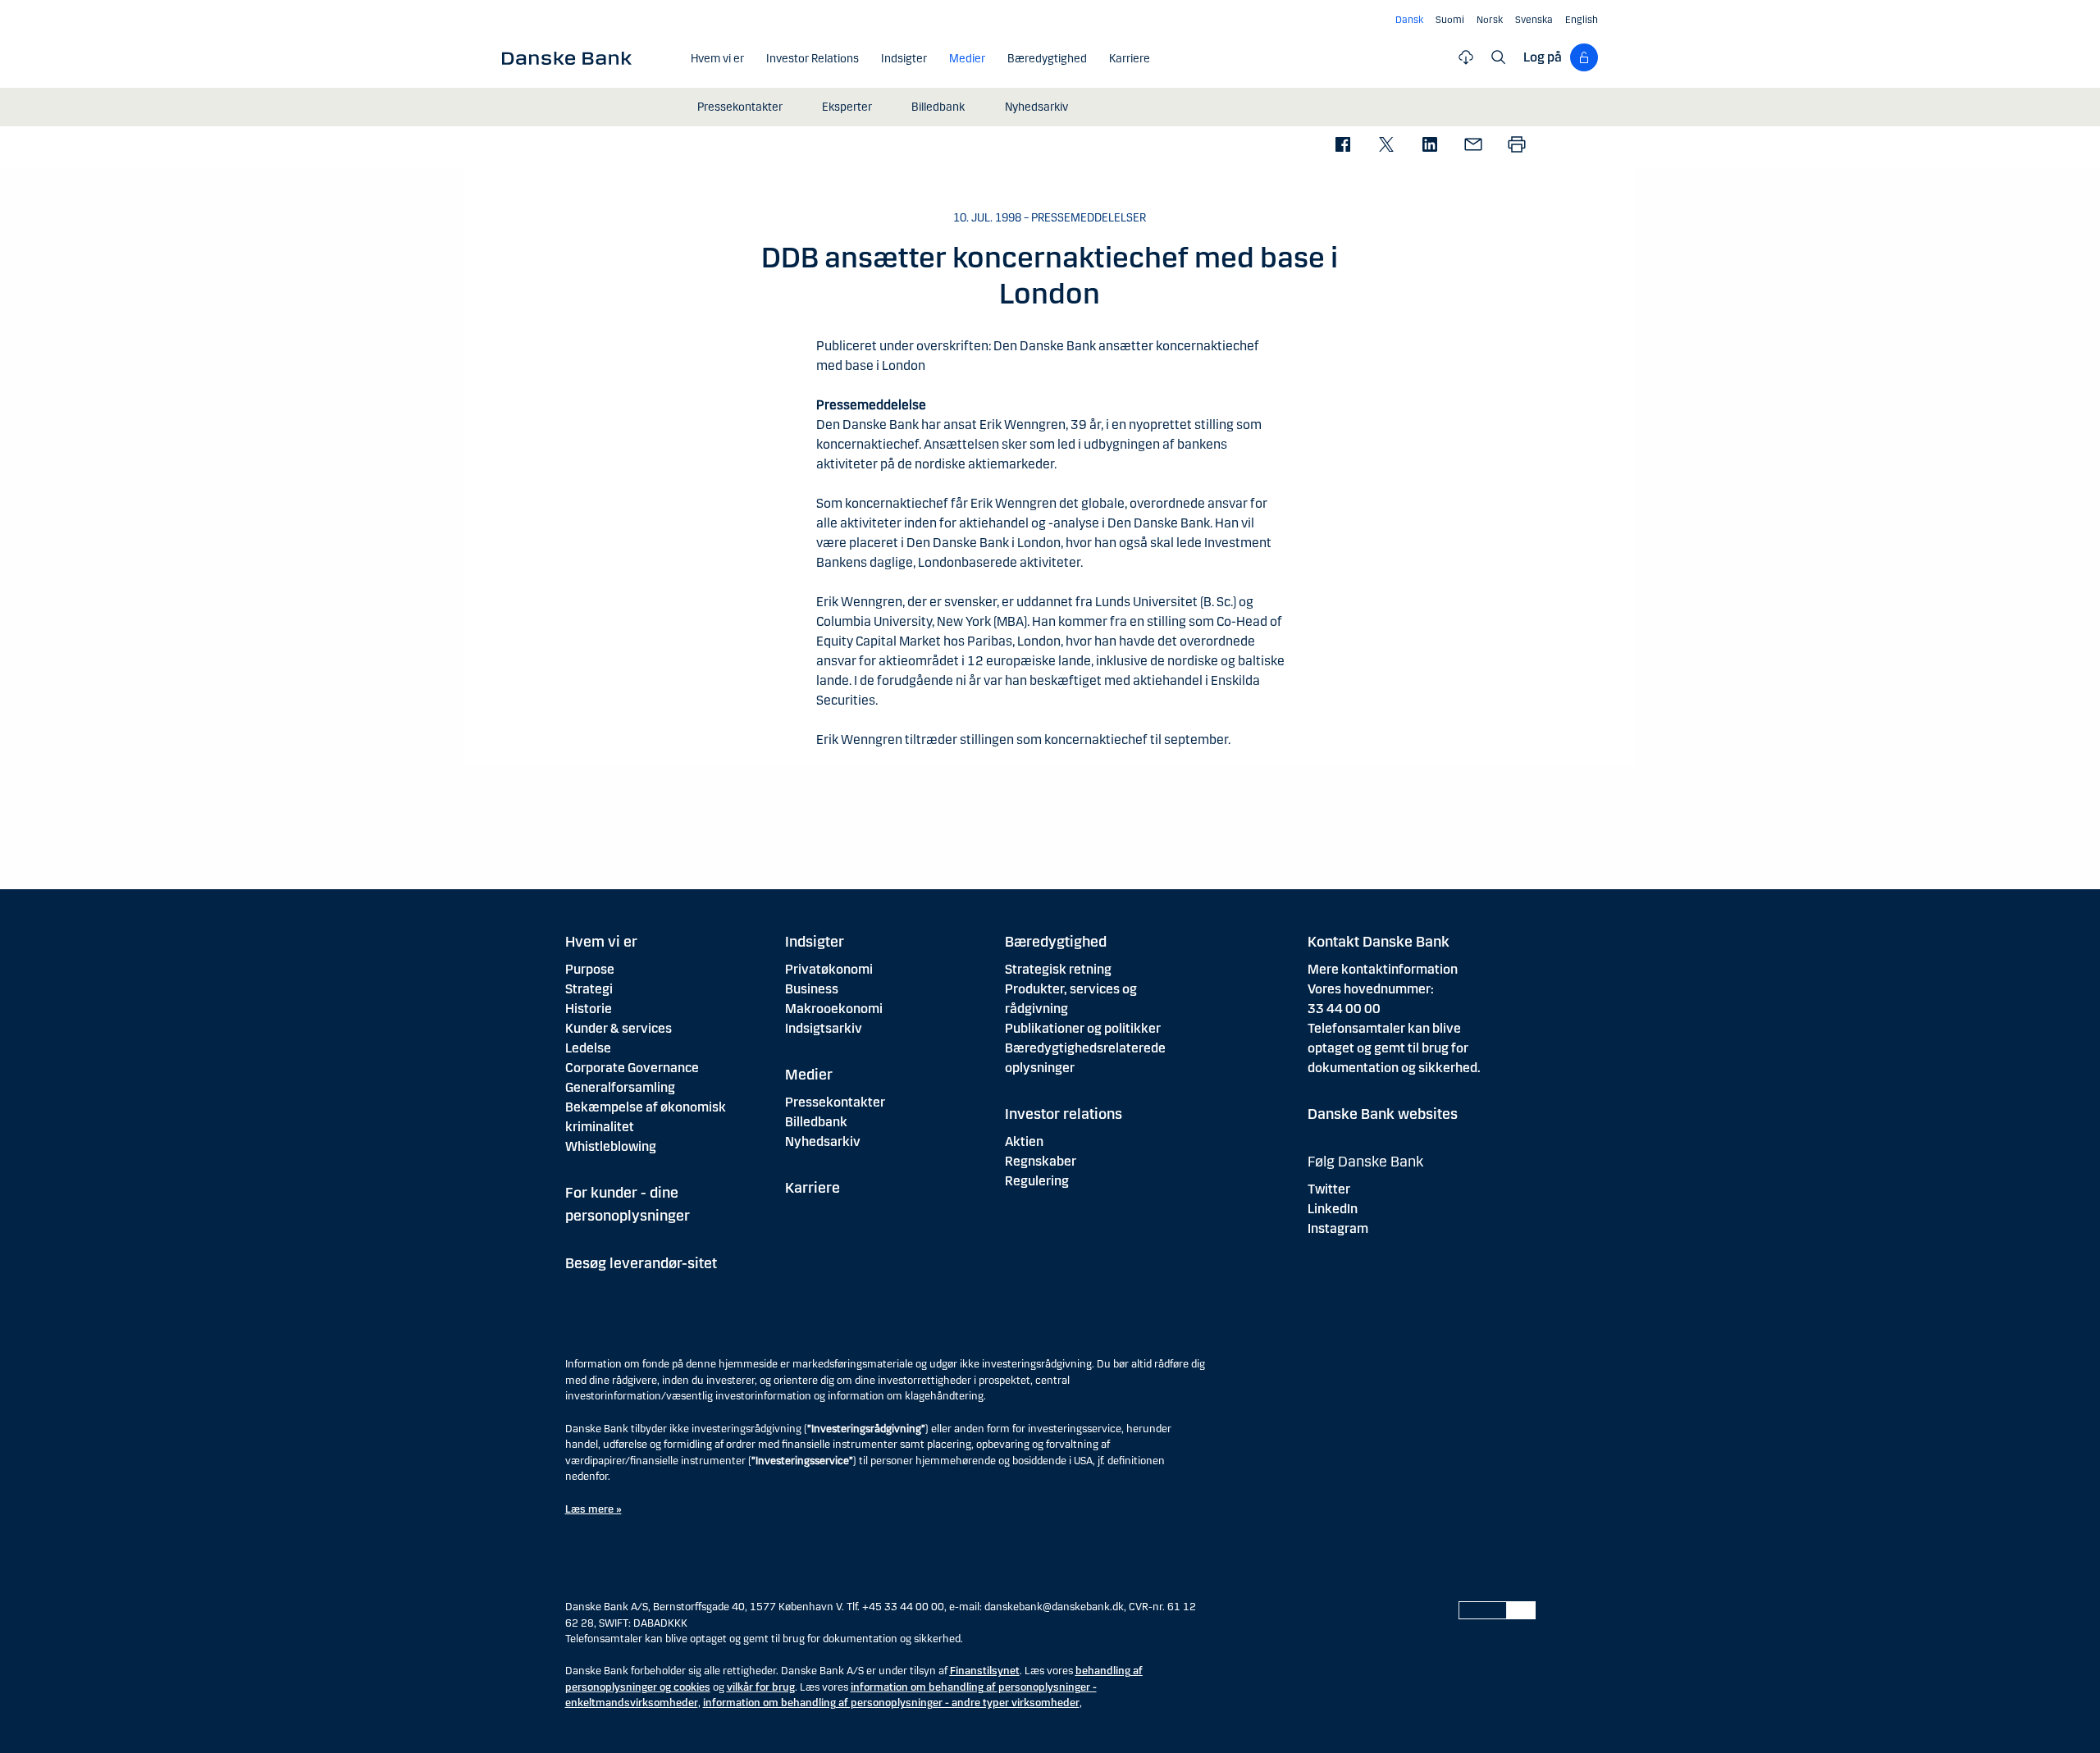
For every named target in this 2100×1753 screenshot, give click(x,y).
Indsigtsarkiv (824, 1028)
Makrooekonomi (834, 1009)
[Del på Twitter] (1386, 146)
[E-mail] (1473, 146)
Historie (589, 1009)
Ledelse (588, 1048)
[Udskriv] (1516, 146)
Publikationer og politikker (1083, 1028)
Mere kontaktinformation (1383, 969)
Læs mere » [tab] (593, 1509)
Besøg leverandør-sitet (641, 1263)
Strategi (589, 989)
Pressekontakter (835, 1102)
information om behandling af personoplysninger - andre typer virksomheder (891, 1703)
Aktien (1024, 1141)
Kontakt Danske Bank (1379, 942)
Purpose (590, 969)
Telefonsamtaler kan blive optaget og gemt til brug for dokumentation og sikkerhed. (1394, 1048)
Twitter (1329, 1189)
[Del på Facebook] (1342, 146)
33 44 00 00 (1344, 1009)
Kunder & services (619, 1028)
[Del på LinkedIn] (1429, 146)
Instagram (1338, 1228)
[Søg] (1499, 57)
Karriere (813, 1188)
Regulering (1037, 1181)
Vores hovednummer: (1371, 989)
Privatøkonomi (829, 969)
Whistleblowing (611, 1146)
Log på (1543, 57)
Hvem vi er (601, 942)
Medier (809, 1075)
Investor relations (1064, 1114)
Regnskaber (1041, 1161)
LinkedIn (1333, 1209)
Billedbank (816, 1122)
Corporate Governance (632, 1068)
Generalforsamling (620, 1087)
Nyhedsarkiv (823, 1141)
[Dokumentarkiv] (1466, 57)
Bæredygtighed (1056, 942)
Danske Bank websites (1383, 1114)
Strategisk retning (1058, 969)
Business (812, 989)
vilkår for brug (761, 1687)
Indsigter (815, 942)
